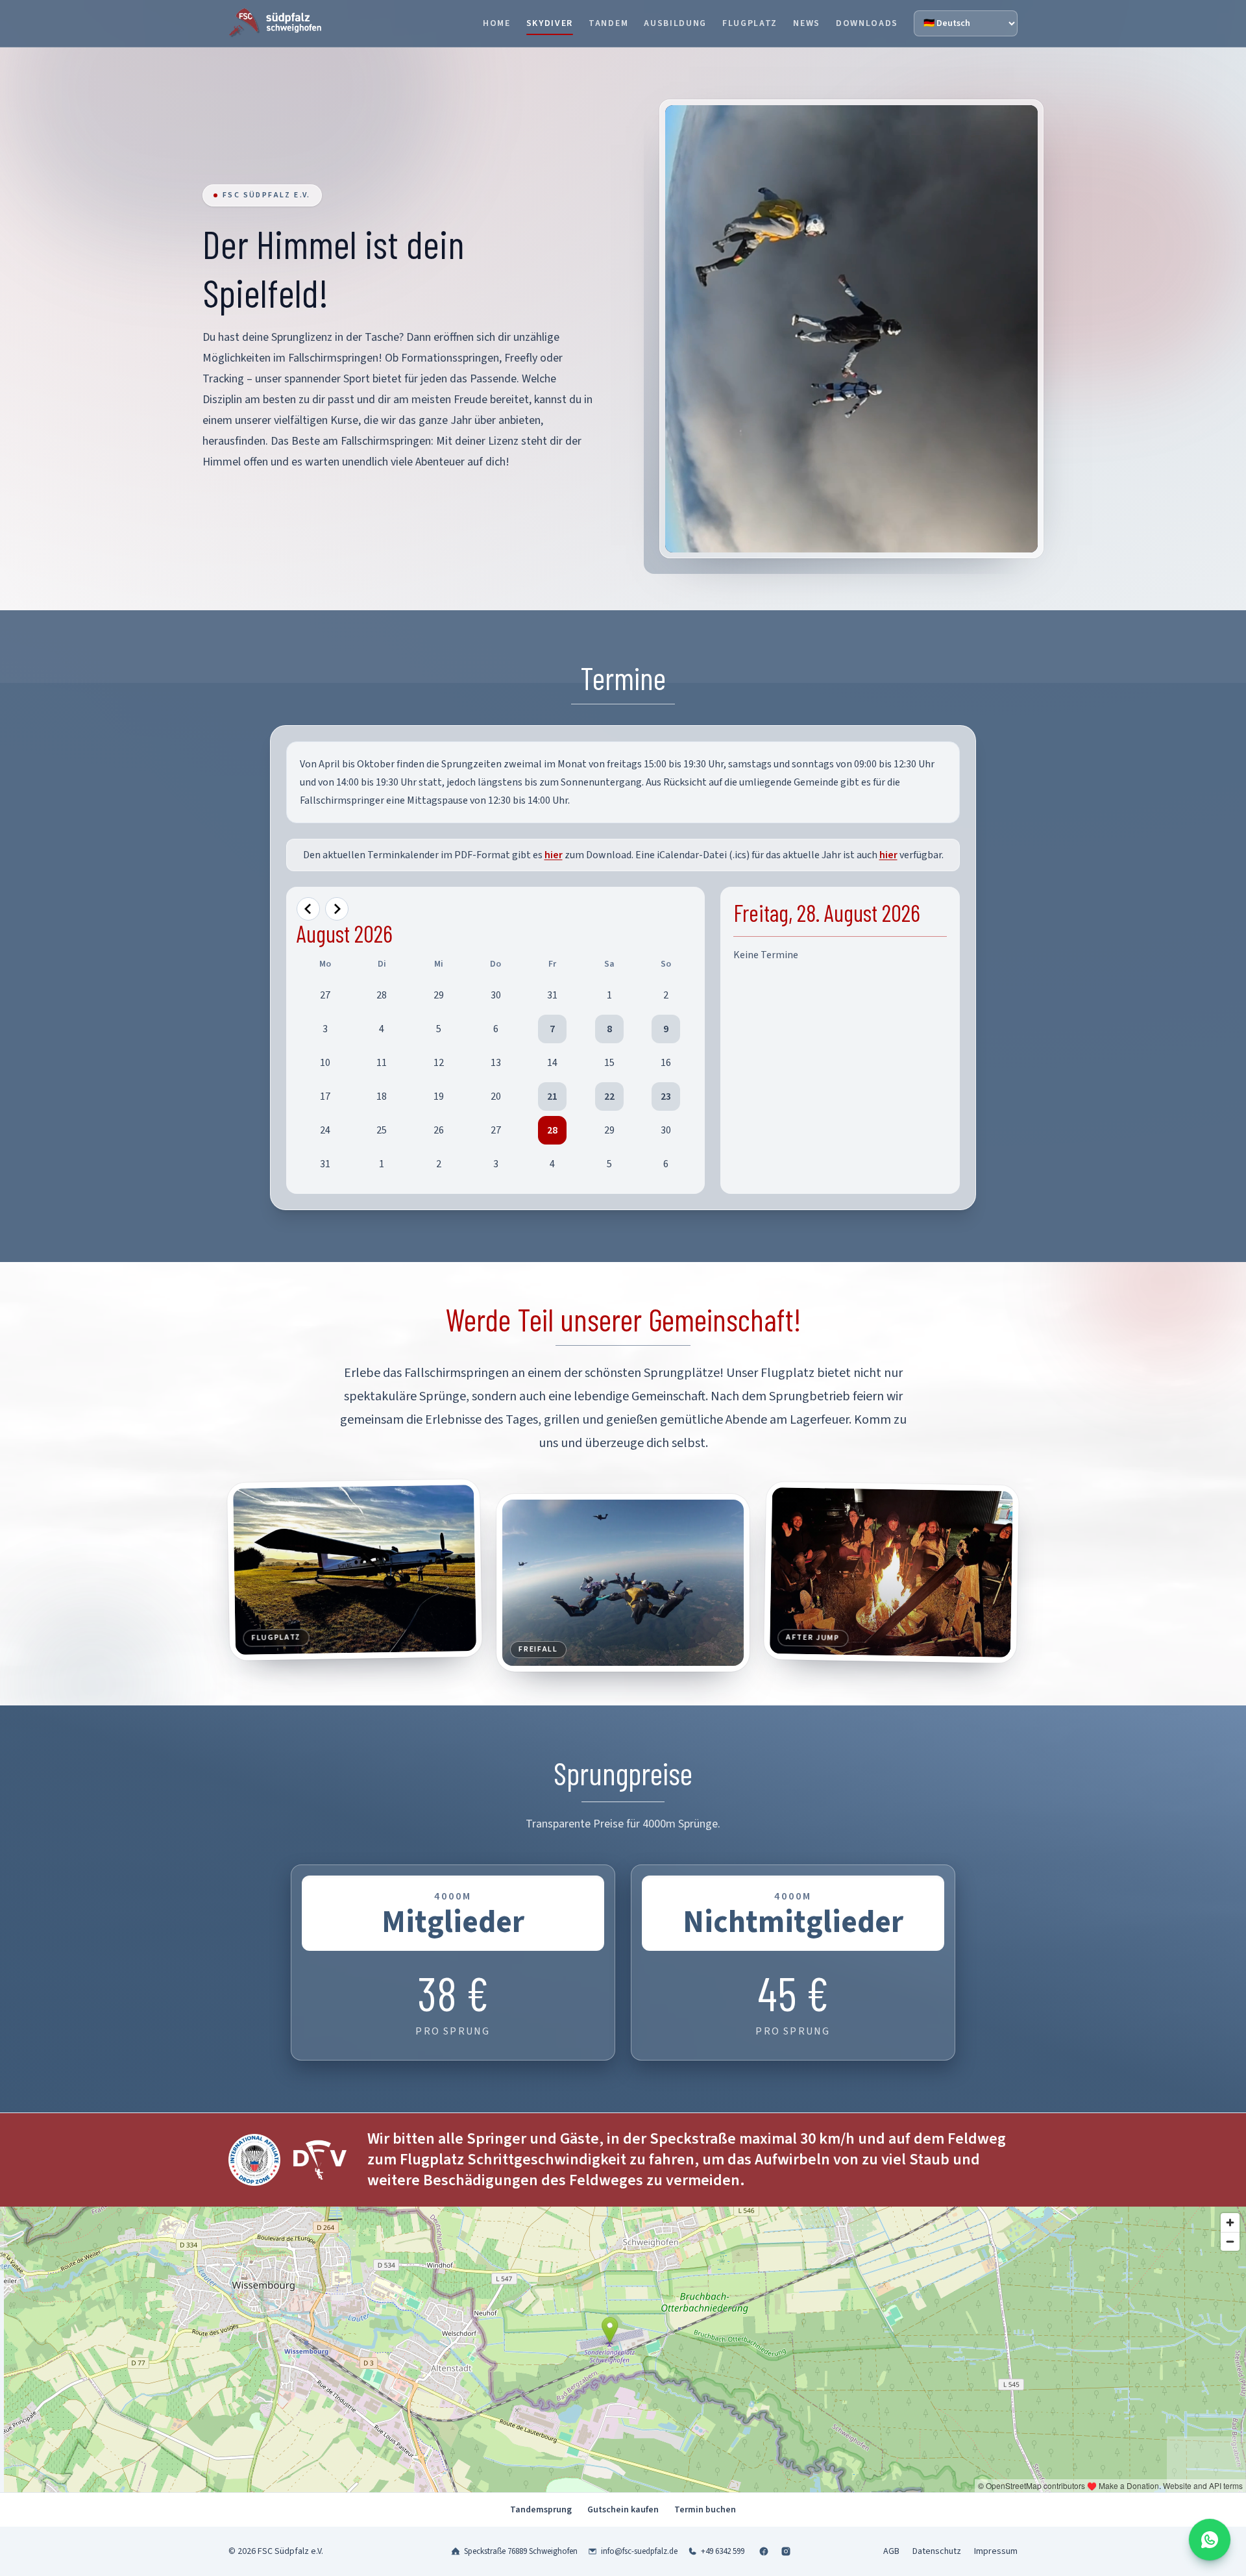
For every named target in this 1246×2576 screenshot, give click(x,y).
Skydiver (550, 23)
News (807, 23)
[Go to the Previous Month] (308, 909)
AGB (891, 2551)
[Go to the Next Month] (337, 909)
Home (497, 23)
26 (439, 1130)
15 (609, 1063)
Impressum (996, 2551)
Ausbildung (675, 23)
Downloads (867, 23)
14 (552, 1063)
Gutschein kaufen (623, 2510)
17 (325, 1096)
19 (439, 1096)
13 (496, 1063)
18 (382, 1096)
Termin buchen (705, 2510)
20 (496, 1096)
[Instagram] (786, 2551)
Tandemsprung (541, 2510)
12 (439, 1063)
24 (325, 1130)
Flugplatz (750, 23)
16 (666, 1063)
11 (382, 1063)
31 (552, 995)
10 (325, 1063)
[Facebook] (764, 2551)
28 (382, 995)
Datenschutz (937, 2551)
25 (382, 1130)
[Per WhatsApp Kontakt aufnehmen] (1210, 2540)
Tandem (608, 23)
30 (496, 995)
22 (609, 1096)
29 (439, 995)
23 (666, 1096)
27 (325, 995)
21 (552, 1096)
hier (554, 855)
